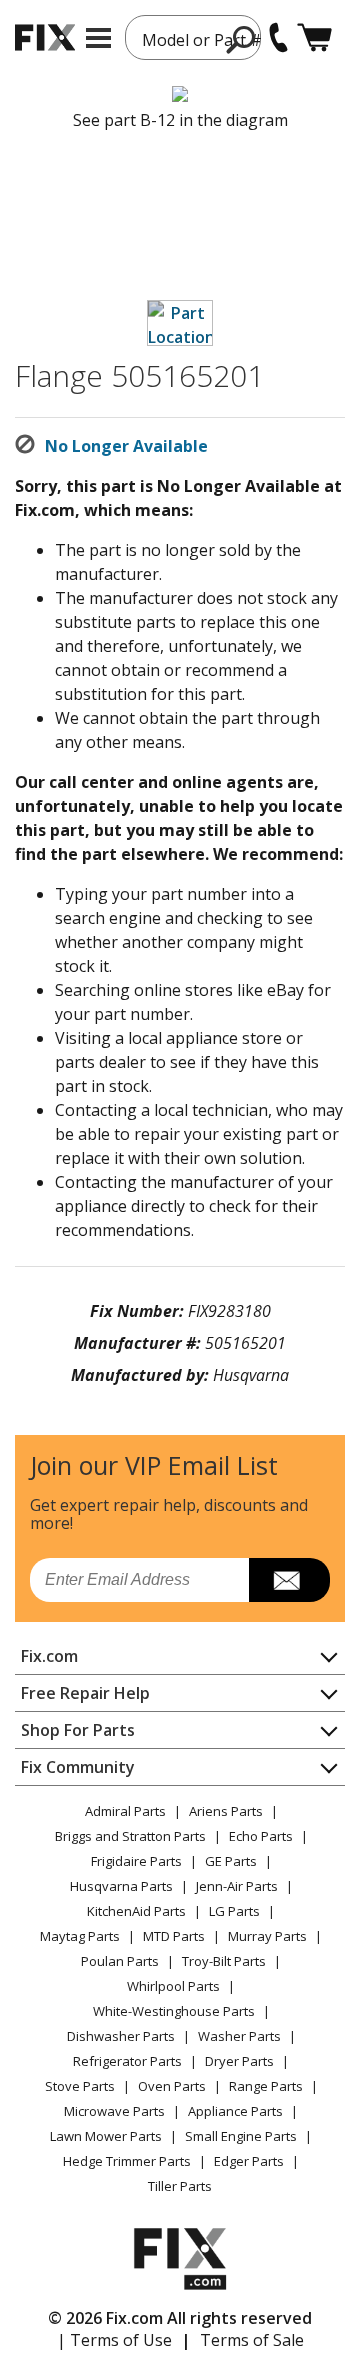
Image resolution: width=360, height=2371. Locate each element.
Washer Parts (239, 2036)
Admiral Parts (125, 1811)
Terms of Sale (252, 2340)
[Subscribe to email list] (289, 1580)
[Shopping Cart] (314, 37)
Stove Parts (80, 2086)
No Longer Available (126, 446)
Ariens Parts (226, 1811)
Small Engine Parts (241, 2136)
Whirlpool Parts (173, 1986)
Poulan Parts (120, 1961)
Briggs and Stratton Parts (130, 1836)
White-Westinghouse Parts (174, 2011)
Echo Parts (261, 1836)
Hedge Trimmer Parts (127, 2161)
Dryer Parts (239, 2061)
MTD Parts (174, 1936)
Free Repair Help (85, 1693)
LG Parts (234, 1911)
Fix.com (49, 1656)
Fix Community (78, 1767)
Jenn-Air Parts (237, 1886)
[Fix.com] (45, 37)
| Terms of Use (114, 2340)
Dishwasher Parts (121, 2036)
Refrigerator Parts (127, 2061)
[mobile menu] (98, 38)
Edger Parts (249, 2161)
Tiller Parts (180, 2186)
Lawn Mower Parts (106, 2136)
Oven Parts (172, 2086)
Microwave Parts (114, 2111)
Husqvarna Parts (121, 1886)
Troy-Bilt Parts (224, 1961)
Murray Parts (267, 1936)
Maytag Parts (80, 1936)
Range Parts (266, 2086)
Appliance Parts (235, 2111)
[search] (241, 39)
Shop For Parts (78, 1730)
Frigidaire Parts (136, 1861)
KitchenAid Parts (136, 1911)
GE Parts (231, 1861)
